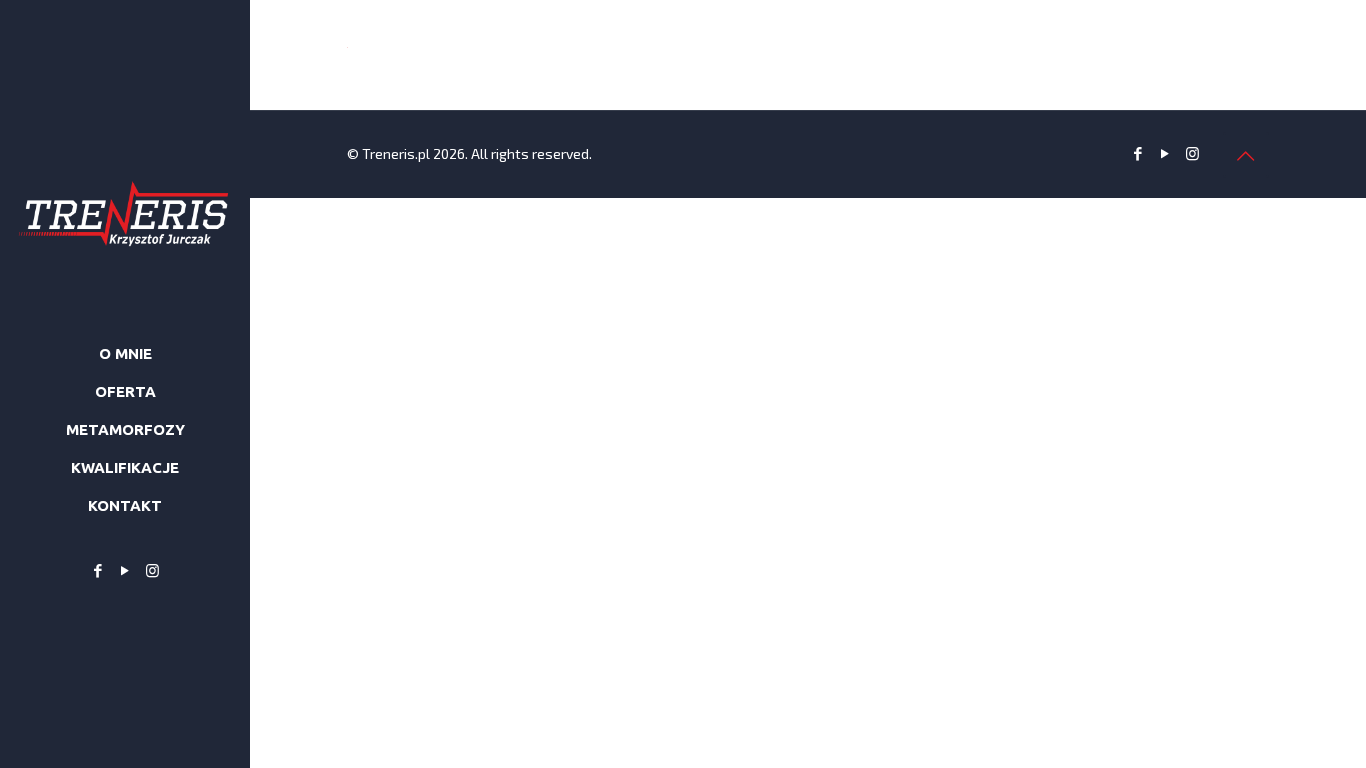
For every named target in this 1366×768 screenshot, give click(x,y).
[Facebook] (98, 570)
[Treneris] (125, 160)
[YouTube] (125, 570)
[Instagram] (152, 570)
